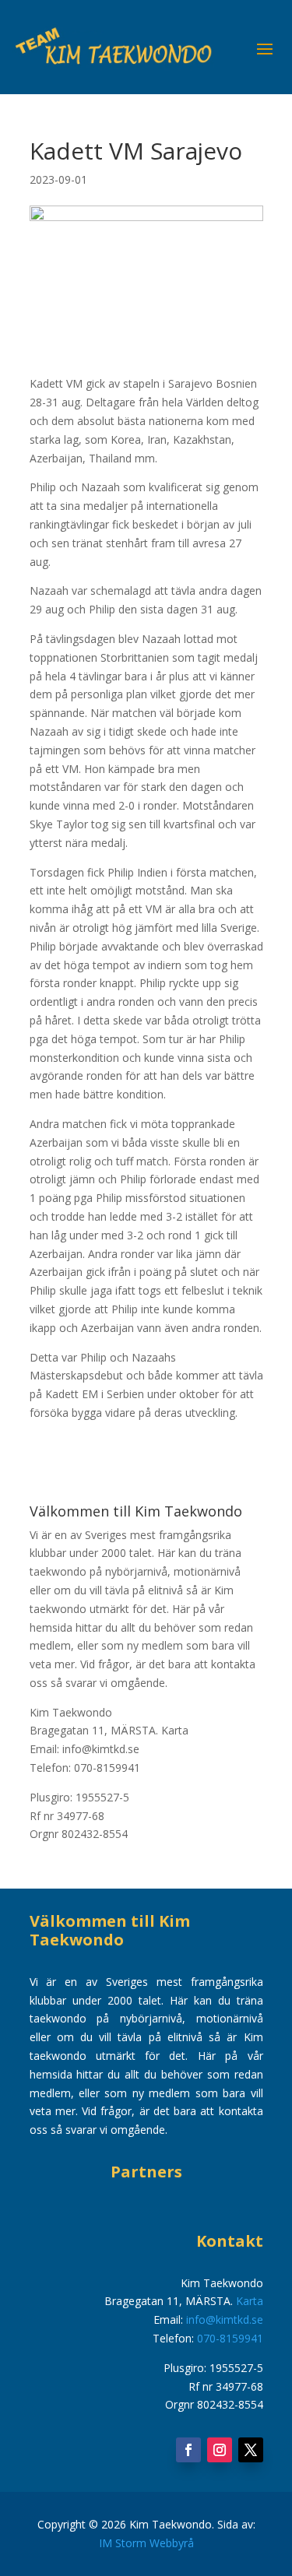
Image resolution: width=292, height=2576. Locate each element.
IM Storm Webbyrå (146, 2543)
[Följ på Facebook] (188, 2450)
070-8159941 (230, 2338)
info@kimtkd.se (225, 2319)
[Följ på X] (251, 2450)
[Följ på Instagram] (220, 2450)
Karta (175, 1730)
